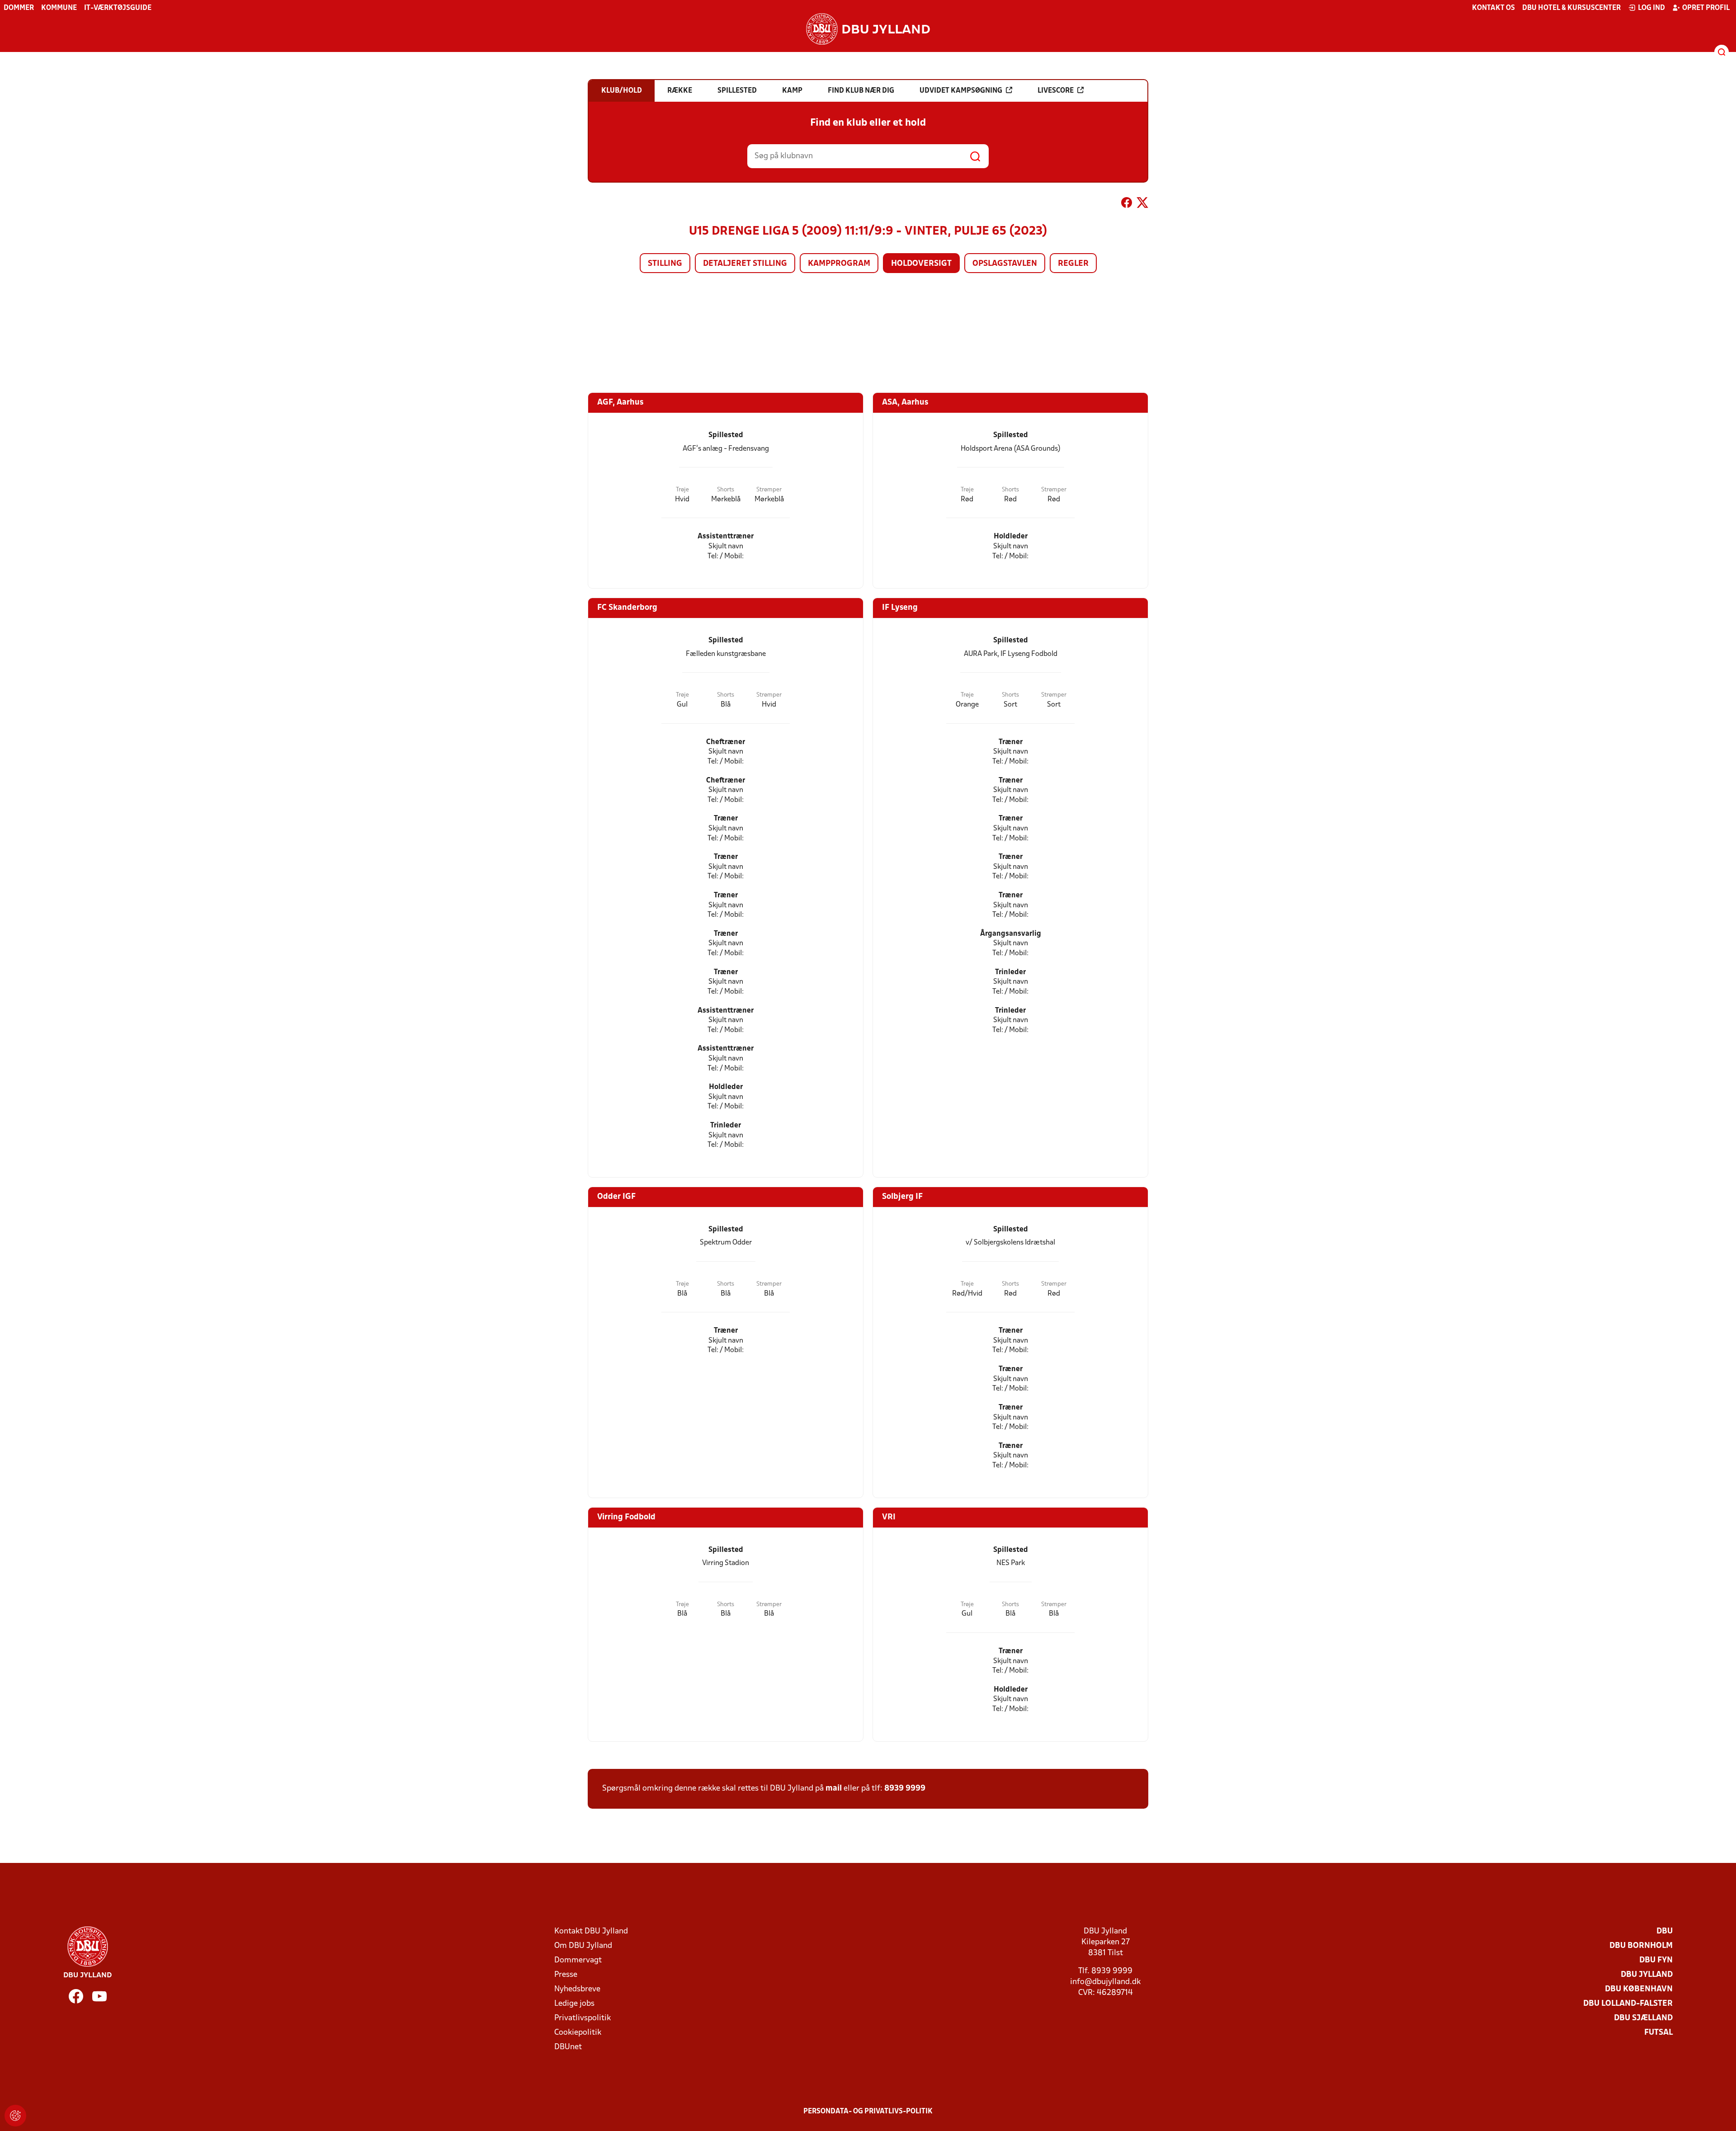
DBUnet (568, 2047)
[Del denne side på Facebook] (1127, 204)
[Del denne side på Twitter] (1142, 204)
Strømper (769, 490)
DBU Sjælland (1643, 2018)
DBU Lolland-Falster (1628, 2004)
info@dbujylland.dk (1105, 1982)
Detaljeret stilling (745, 264)
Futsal (1658, 2033)
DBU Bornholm (1641, 1946)
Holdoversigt (921, 264)
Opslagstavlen (1005, 264)
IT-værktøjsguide (118, 8)
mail (834, 1789)
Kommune (59, 8)
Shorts (726, 490)
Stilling (665, 264)
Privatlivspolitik (583, 2018)
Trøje (682, 490)
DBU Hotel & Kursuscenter (1571, 8)
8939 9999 (905, 1789)
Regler (1073, 264)
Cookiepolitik (578, 2033)
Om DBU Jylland (583, 1946)
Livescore (1056, 91)
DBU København (1639, 1989)
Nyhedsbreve (577, 1989)
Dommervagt (578, 1960)
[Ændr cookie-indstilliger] (15, 2116)
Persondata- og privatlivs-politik (868, 2112)
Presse (566, 1975)
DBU (1665, 1931)
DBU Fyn (1656, 1960)
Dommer (19, 8)
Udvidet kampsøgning (961, 91)
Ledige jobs (574, 2004)
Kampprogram (839, 264)
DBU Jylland (1647, 1975)
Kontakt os (1493, 8)
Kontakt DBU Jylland (591, 1931)
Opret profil (1706, 8)
